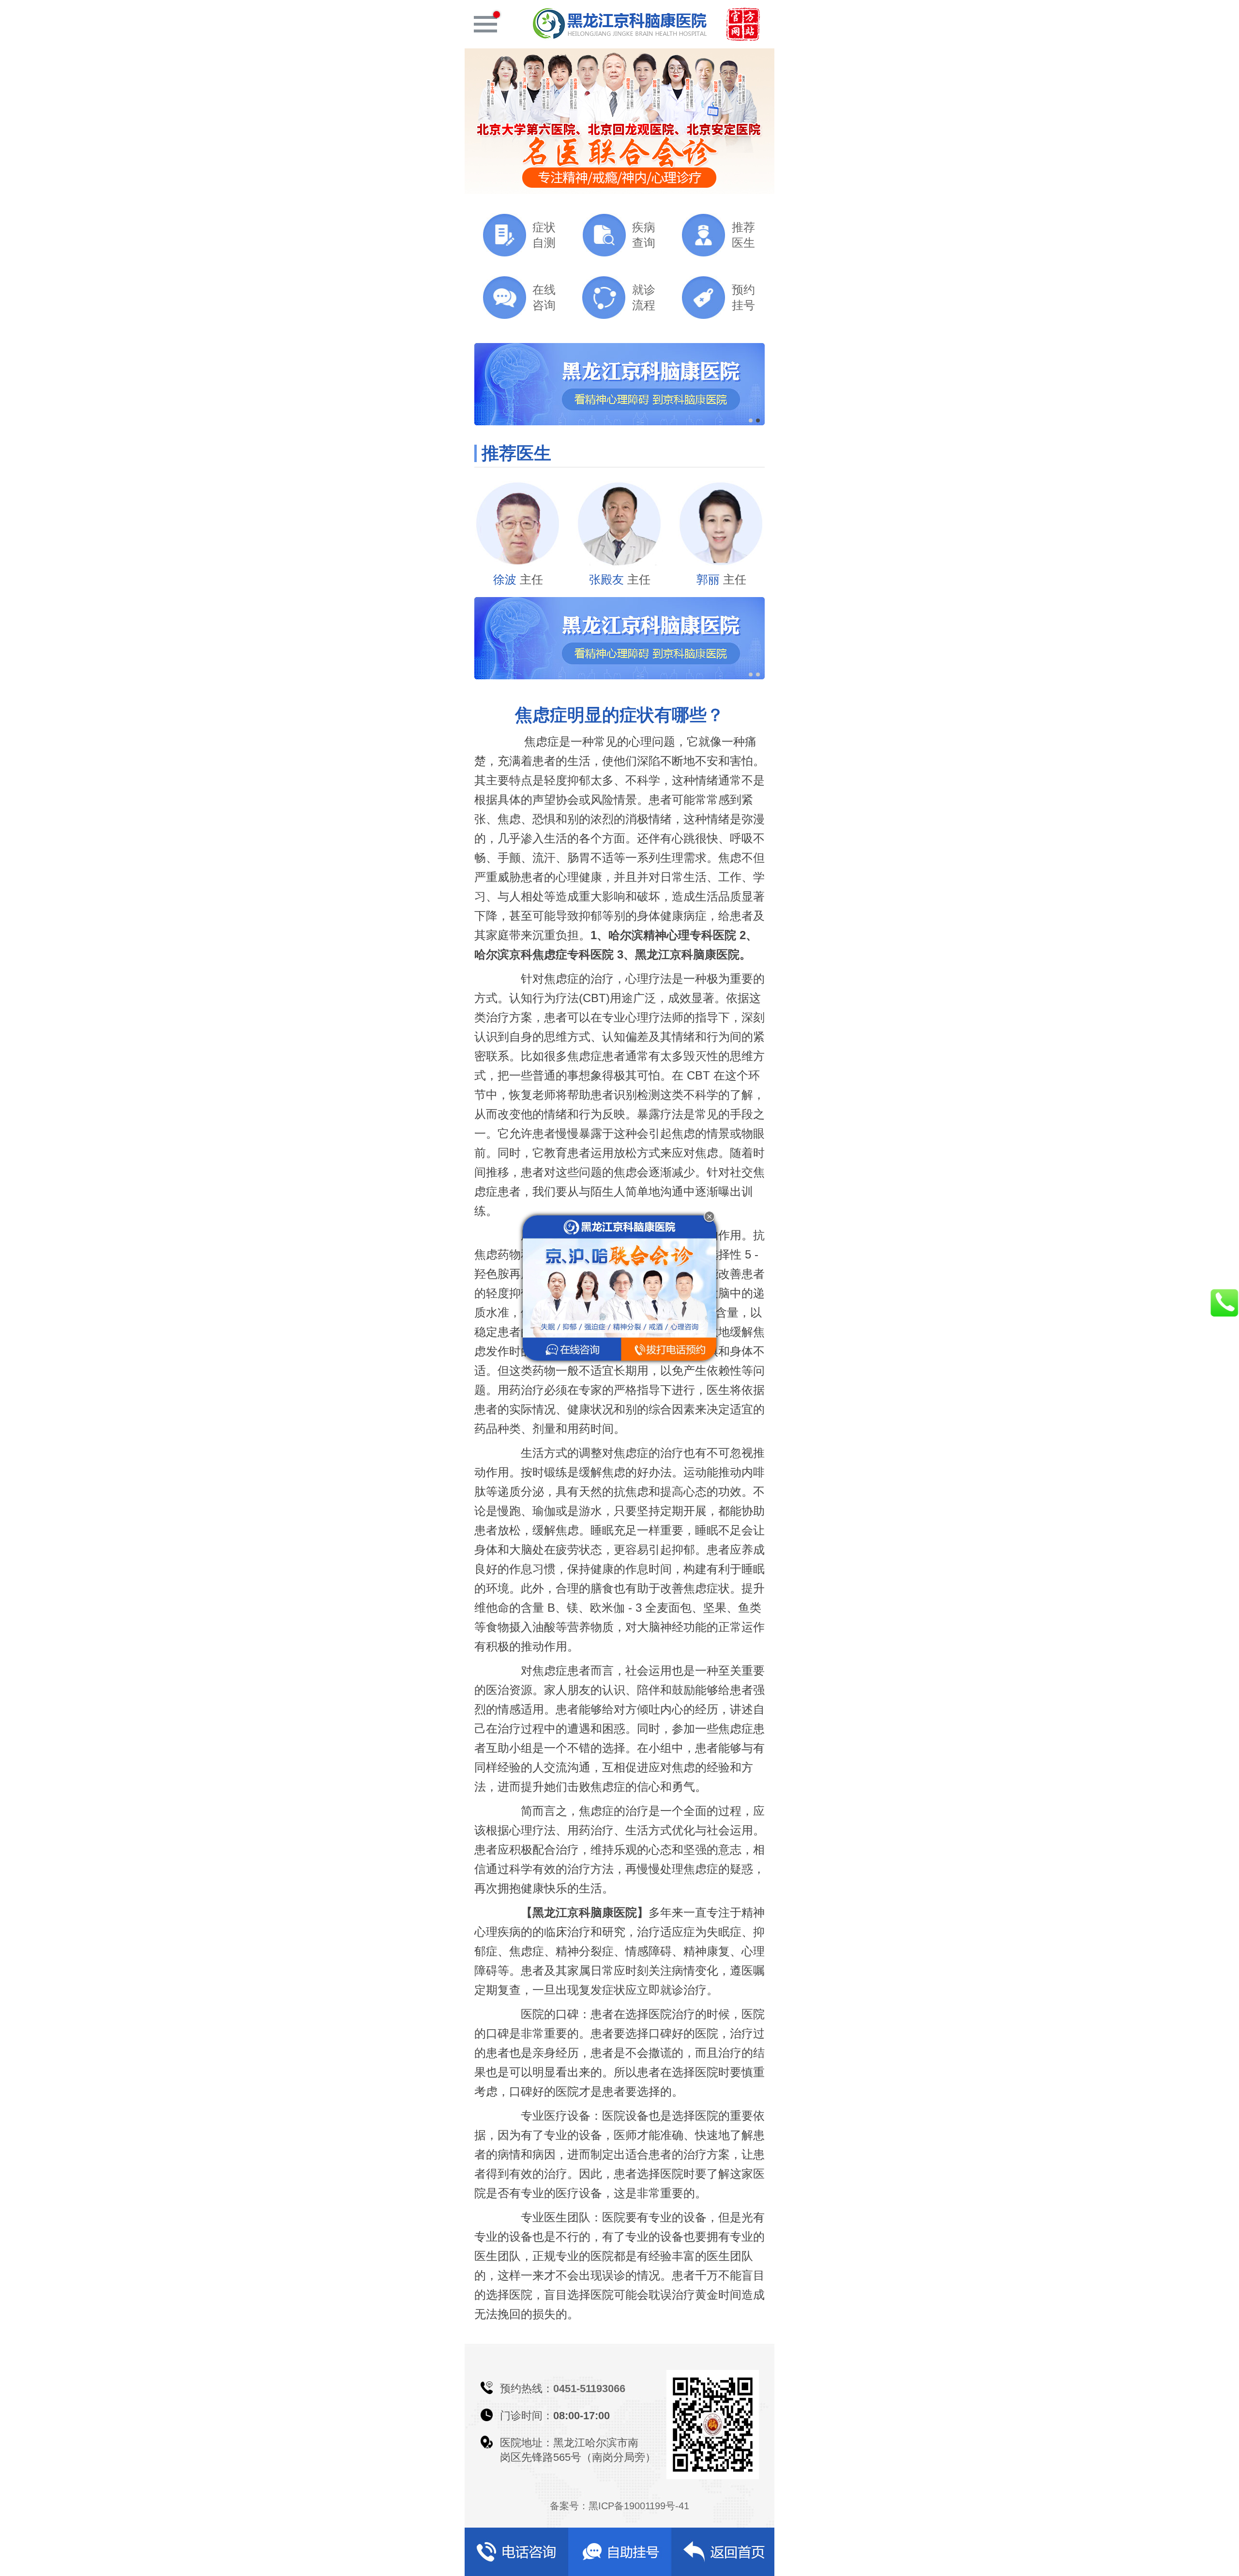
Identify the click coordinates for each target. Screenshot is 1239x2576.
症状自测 (544, 235)
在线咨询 (544, 297)
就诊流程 (644, 297)
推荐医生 (743, 235)
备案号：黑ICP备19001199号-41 (619, 2506)
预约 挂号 (743, 297)
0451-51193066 (589, 2389)
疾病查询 (644, 235)
